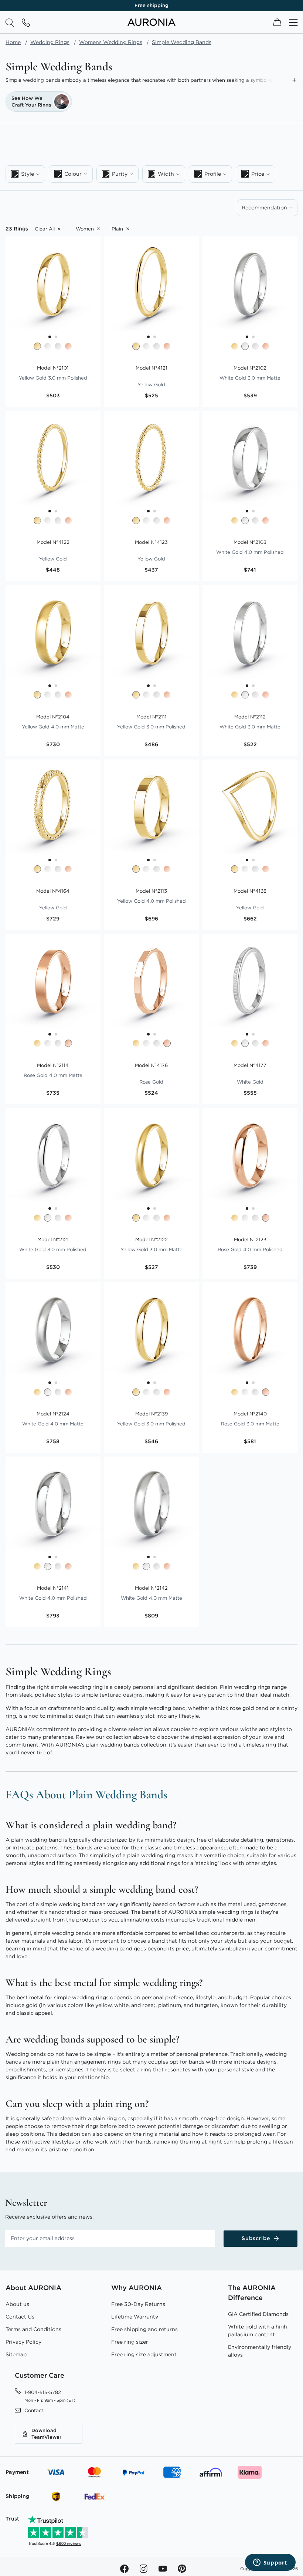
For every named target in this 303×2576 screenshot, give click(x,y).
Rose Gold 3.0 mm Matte (250, 1419)
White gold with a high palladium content (258, 2331)
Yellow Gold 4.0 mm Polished (151, 896)
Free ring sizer (130, 2342)
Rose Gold (151, 1074)
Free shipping (151, 5)
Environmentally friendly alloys (260, 2351)
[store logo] (151, 24)
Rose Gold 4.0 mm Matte (53, 1070)
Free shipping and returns (144, 2329)
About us (17, 2304)
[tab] (25, 174)
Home (13, 42)
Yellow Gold (151, 376)
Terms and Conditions (33, 2329)
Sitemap (16, 2354)
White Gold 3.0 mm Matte (250, 373)
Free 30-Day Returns (138, 2304)
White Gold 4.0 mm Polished (250, 547)
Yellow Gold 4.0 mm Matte (53, 722)
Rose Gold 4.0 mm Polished (250, 1245)
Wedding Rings (50, 42)
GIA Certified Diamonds (258, 2314)
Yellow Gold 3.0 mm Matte (151, 1245)
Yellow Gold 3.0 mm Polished (53, 373)
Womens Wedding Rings (111, 42)
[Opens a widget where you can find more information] (270, 2563)
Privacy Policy (23, 2342)
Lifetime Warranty (135, 2317)
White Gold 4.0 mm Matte (53, 1419)
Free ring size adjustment (144, 2354)
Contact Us (20, 2317)
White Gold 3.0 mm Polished (53, 1245)
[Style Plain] (118, 229)
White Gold (250, 1074)
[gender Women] (86, 229)
